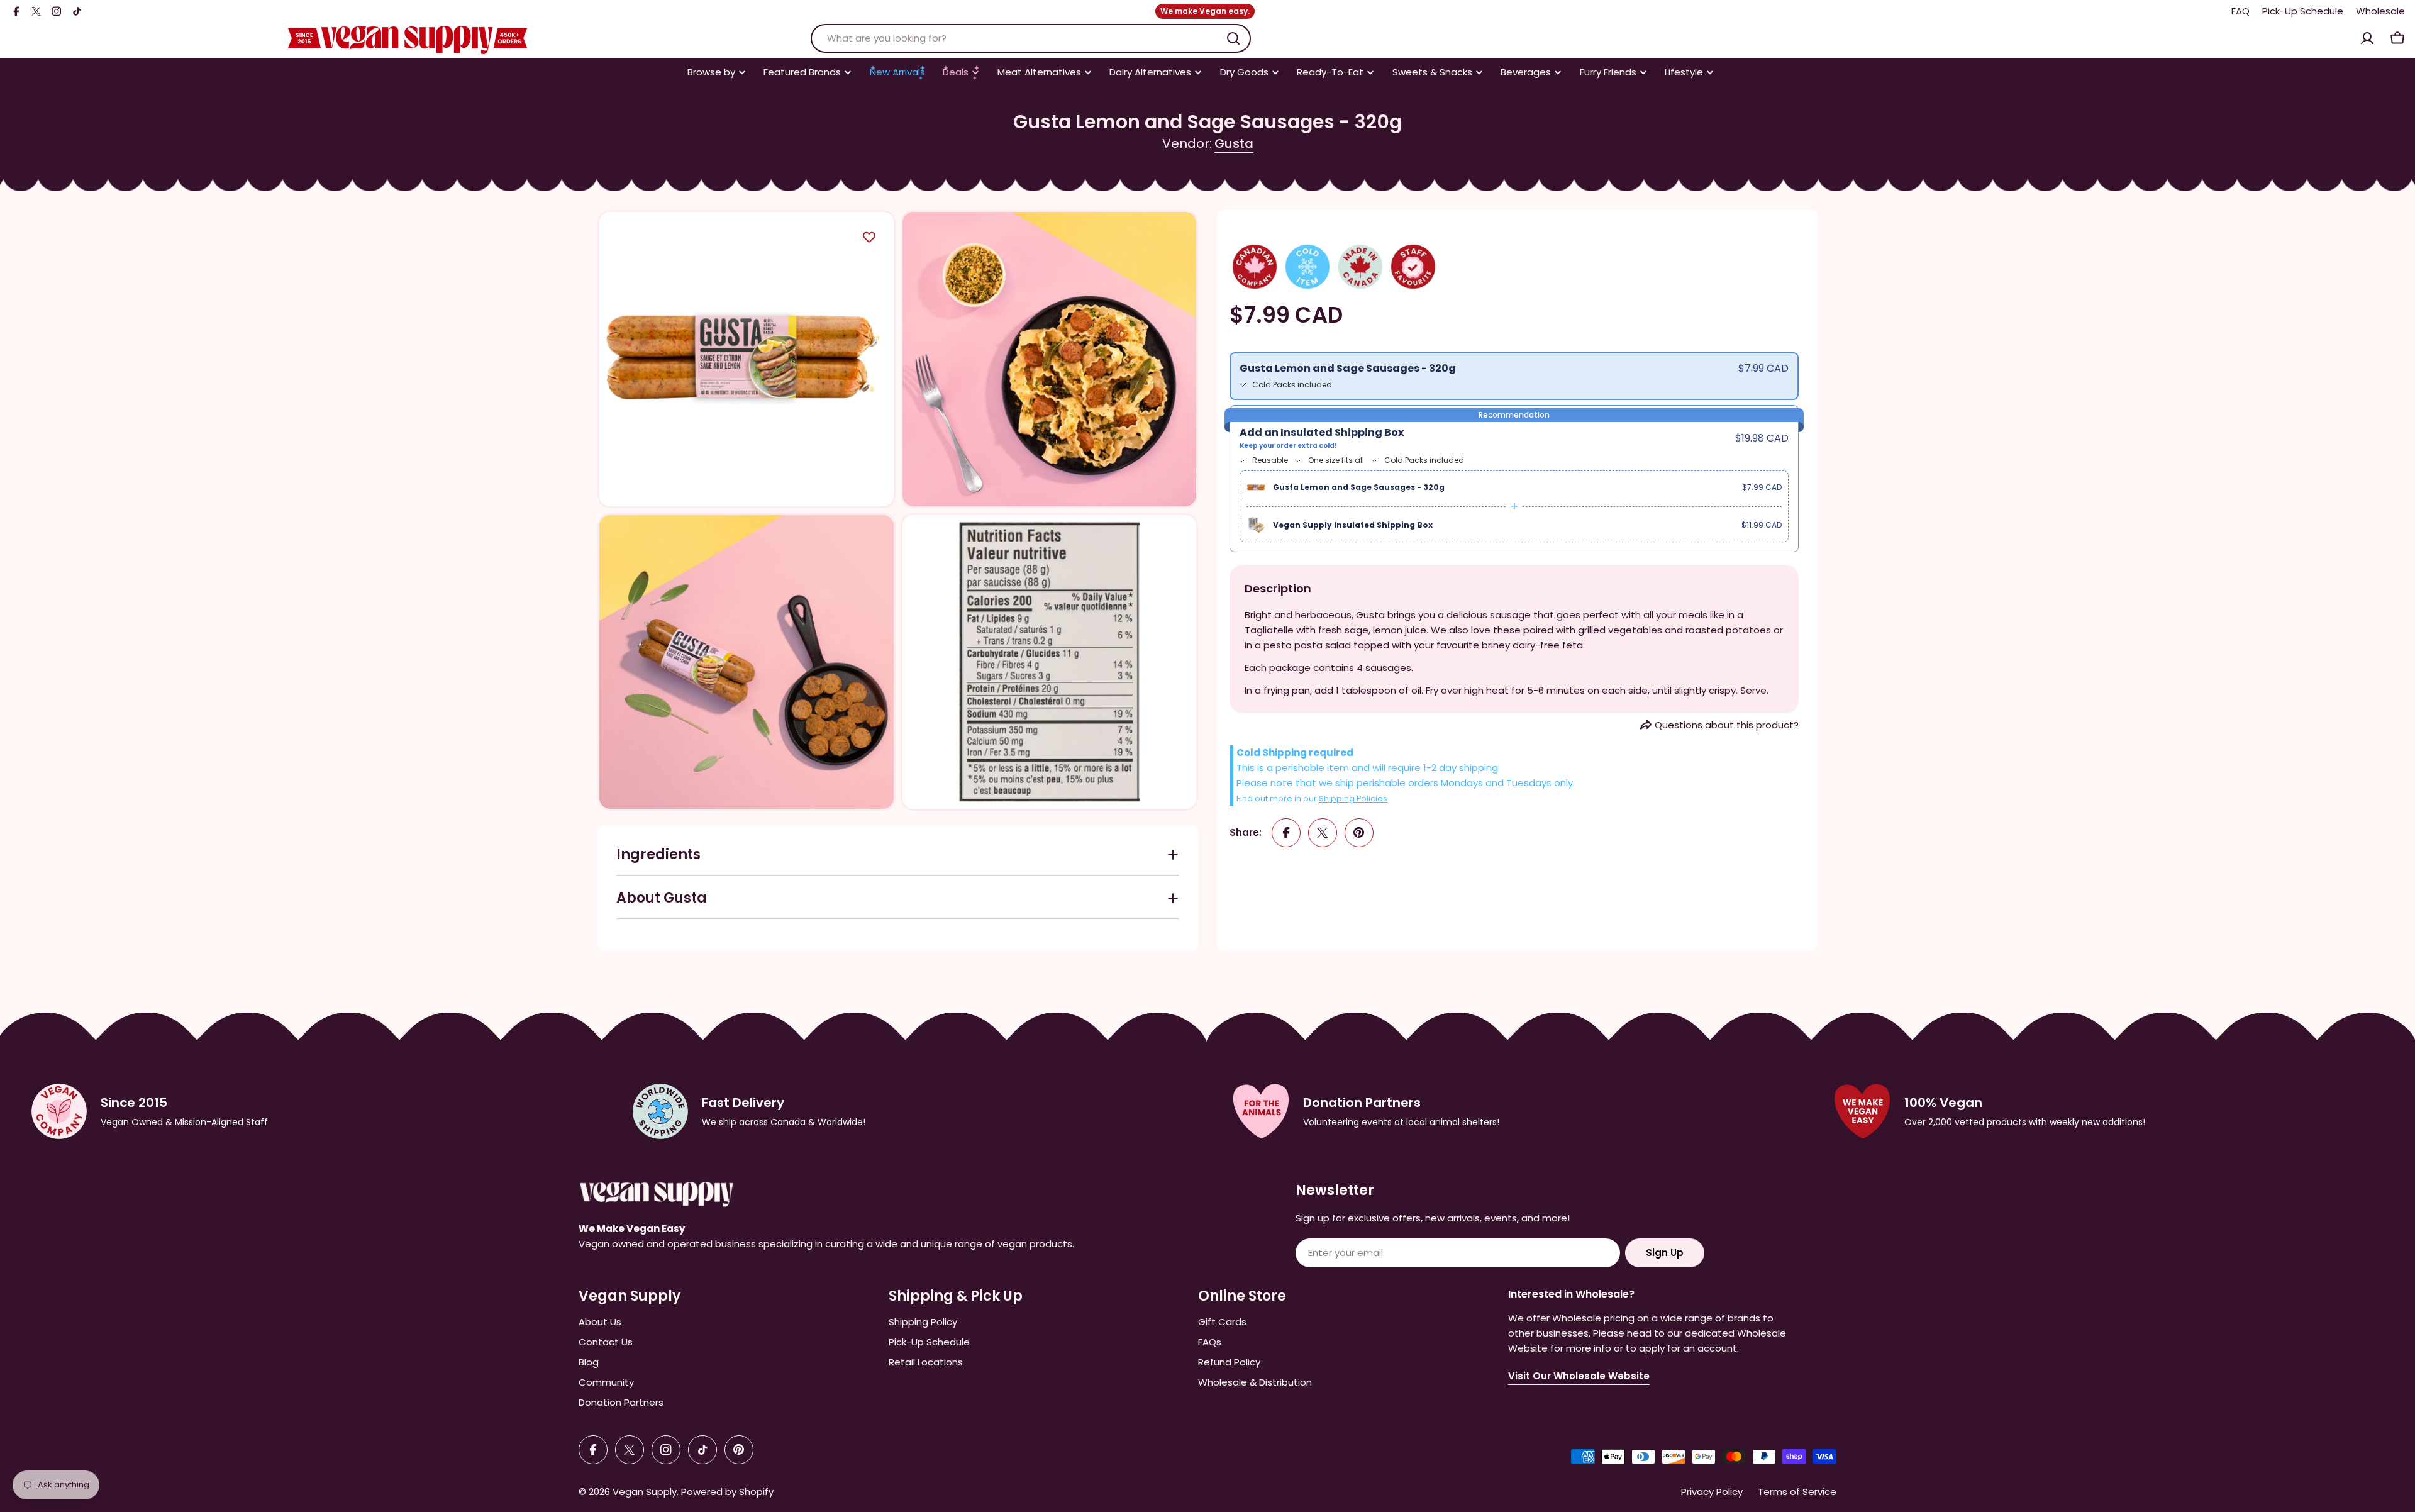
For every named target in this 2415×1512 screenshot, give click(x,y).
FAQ (2240, 11)
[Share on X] (1323, 833)
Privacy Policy (1712, 1492)
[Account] (2367, 38)
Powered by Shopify (727, 1492)
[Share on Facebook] (1286, 833)
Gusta (1234, 143)
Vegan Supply (645, 1492)
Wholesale (2380, 11)
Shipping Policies (1353, 798)
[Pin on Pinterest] (1359, 833)
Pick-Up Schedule (2303, 11)
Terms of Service (1797, 1492)
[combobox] (1031, 38)
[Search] (1233, 38)
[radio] (1514, 376)
